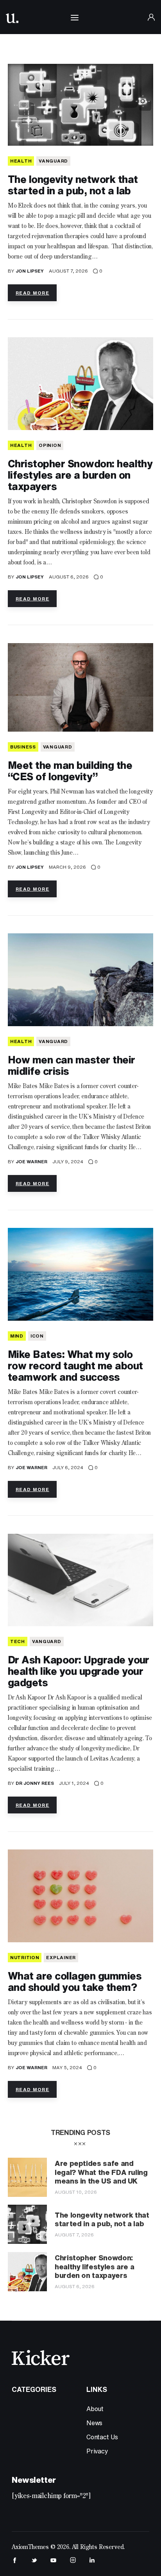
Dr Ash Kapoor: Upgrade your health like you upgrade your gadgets (79, 1671)
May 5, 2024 (67, 2067)
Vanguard (53, 161)
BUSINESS (23, 747)
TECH (18, 1641)
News (94, 2423)
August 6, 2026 (69, 577)
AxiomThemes (30, 2547)
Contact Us (102, 2437)
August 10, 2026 (76, 2192)
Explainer (61, 1957)
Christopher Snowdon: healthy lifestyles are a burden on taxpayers (80, 475)
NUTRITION (25, 1957)
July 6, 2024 (68, 1467)
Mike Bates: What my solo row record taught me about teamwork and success (75, 1365)
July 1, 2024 (74, 1783)
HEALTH (21, 161)
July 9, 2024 (68, 1161)
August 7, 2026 (68, 271)
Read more (32, 293)
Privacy (97, 2451)
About (95, 2409)
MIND (17, 1336)
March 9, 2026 (67, 867)
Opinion (50, 445)
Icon (37, 1336)
